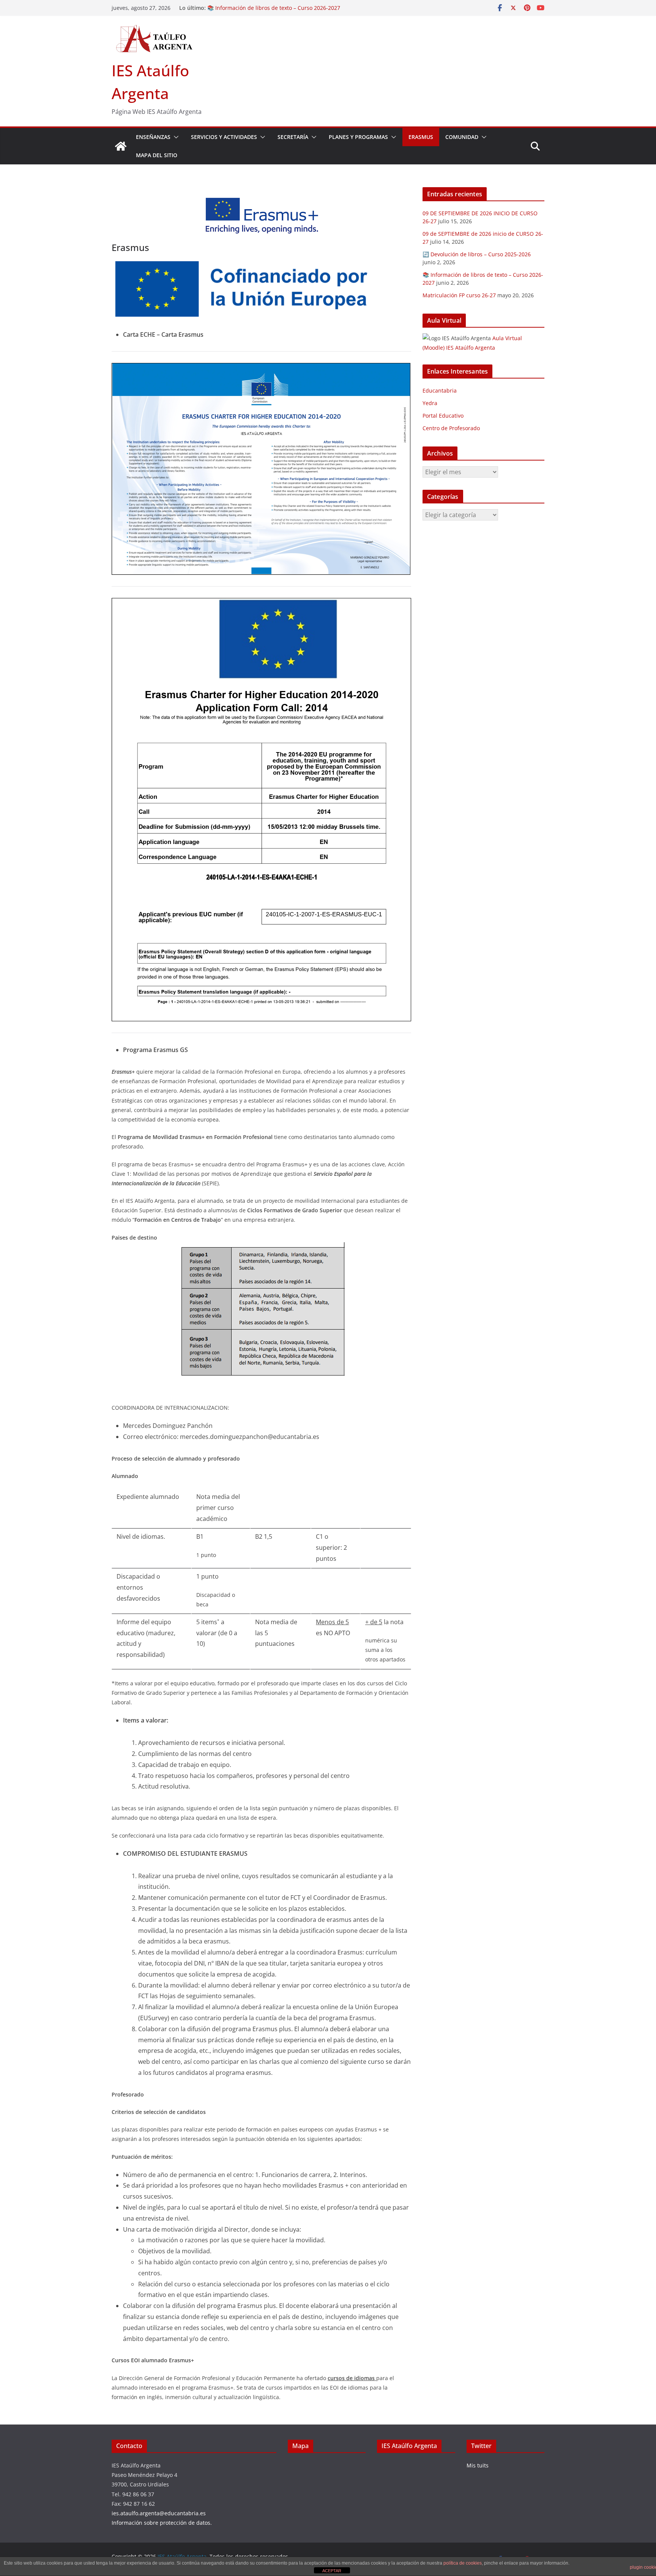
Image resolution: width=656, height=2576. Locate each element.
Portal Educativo (443, 416)
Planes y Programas (358, 137)
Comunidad (462, 137)
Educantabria (440, 390)
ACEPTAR (332, 2571)
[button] (175, 137)
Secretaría (293, 137)
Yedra (430, 403)
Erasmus (421, 137)
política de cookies (463, 2563)
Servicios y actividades (224, 137)
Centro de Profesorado (451, 428)
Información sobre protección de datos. (162, 2523)
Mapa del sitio (157, 155)
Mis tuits (478, 2465)
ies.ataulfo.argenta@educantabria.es (159, 2513)
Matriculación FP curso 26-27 (459, 295)
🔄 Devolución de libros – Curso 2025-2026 (261, 8)
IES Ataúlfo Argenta (409, 2446)
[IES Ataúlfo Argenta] (121, 146)
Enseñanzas (153, 137)
